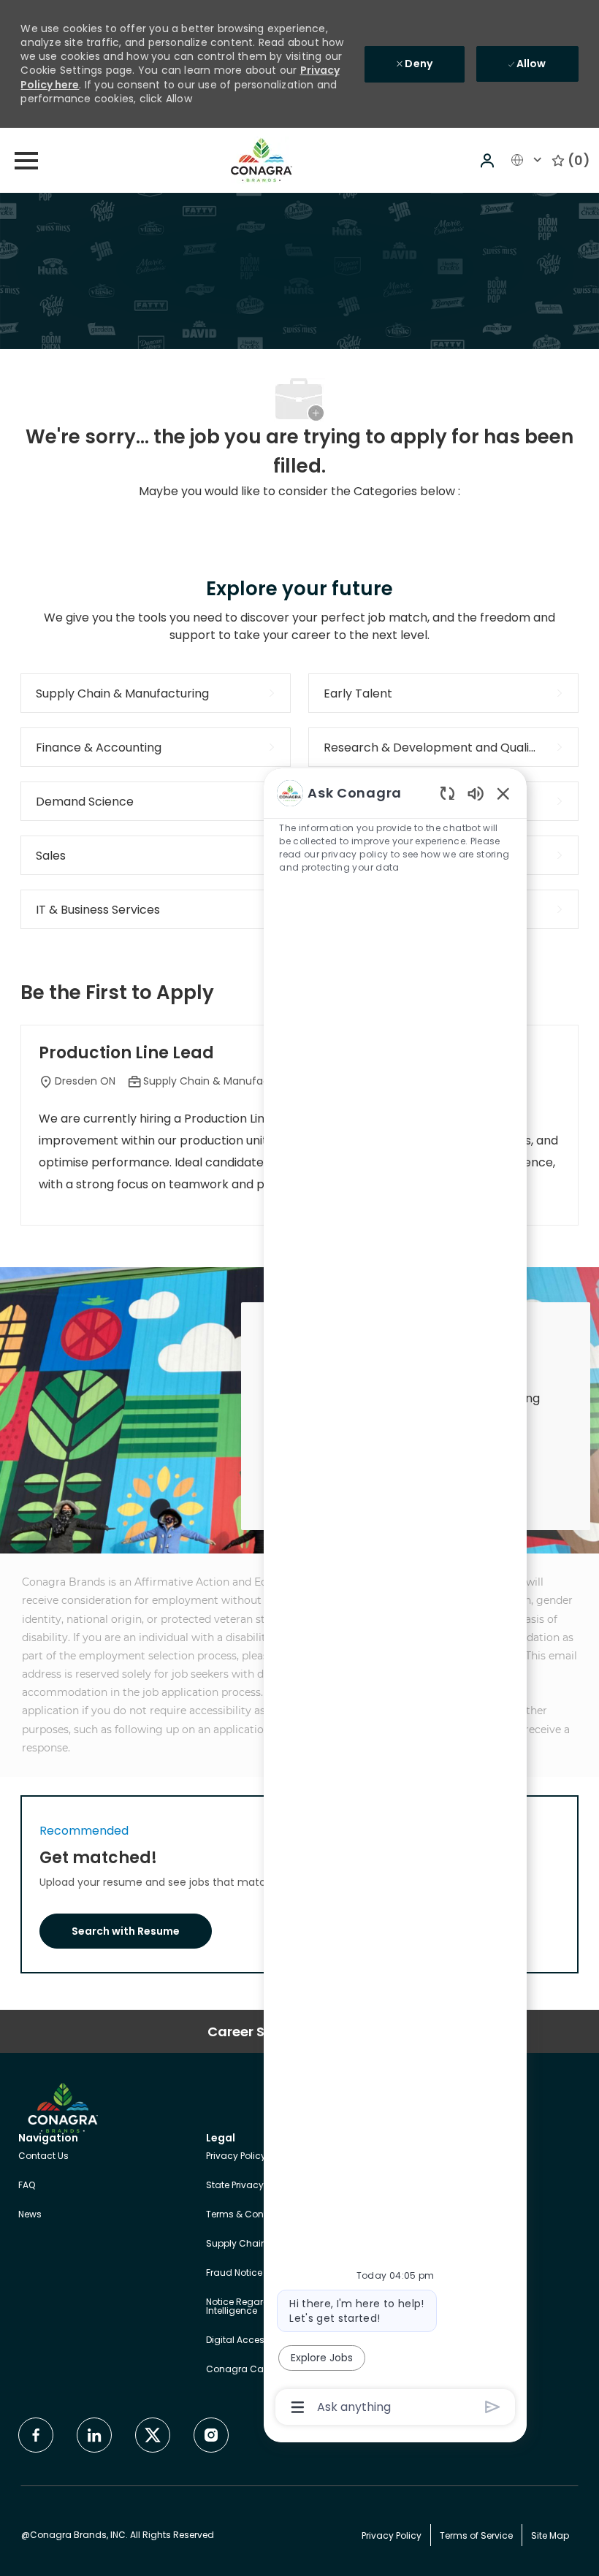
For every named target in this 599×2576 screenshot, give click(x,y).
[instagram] (211, 2435)
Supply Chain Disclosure (260, 2243)
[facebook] (36, 2435)
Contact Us (43, 2156)
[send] (493, 2407)
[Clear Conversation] (447, 793)
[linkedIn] (94, 2435)
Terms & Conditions (250, 2214)
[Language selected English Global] (528, 160)
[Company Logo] (262, 159)
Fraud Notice (234, 2273)
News (30, 2214)
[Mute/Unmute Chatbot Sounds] (476, 793)
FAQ (27, 2185)
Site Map (550, 2535)
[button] (489, 160)
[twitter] (153, 2435)
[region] (395, 1599)
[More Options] (298, 2407)
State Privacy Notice (250, 2185)
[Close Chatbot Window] (503, 793)
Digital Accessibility (249, 2340)
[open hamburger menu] (26, 161)
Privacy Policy (236, 2156)
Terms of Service (476, 2535)
